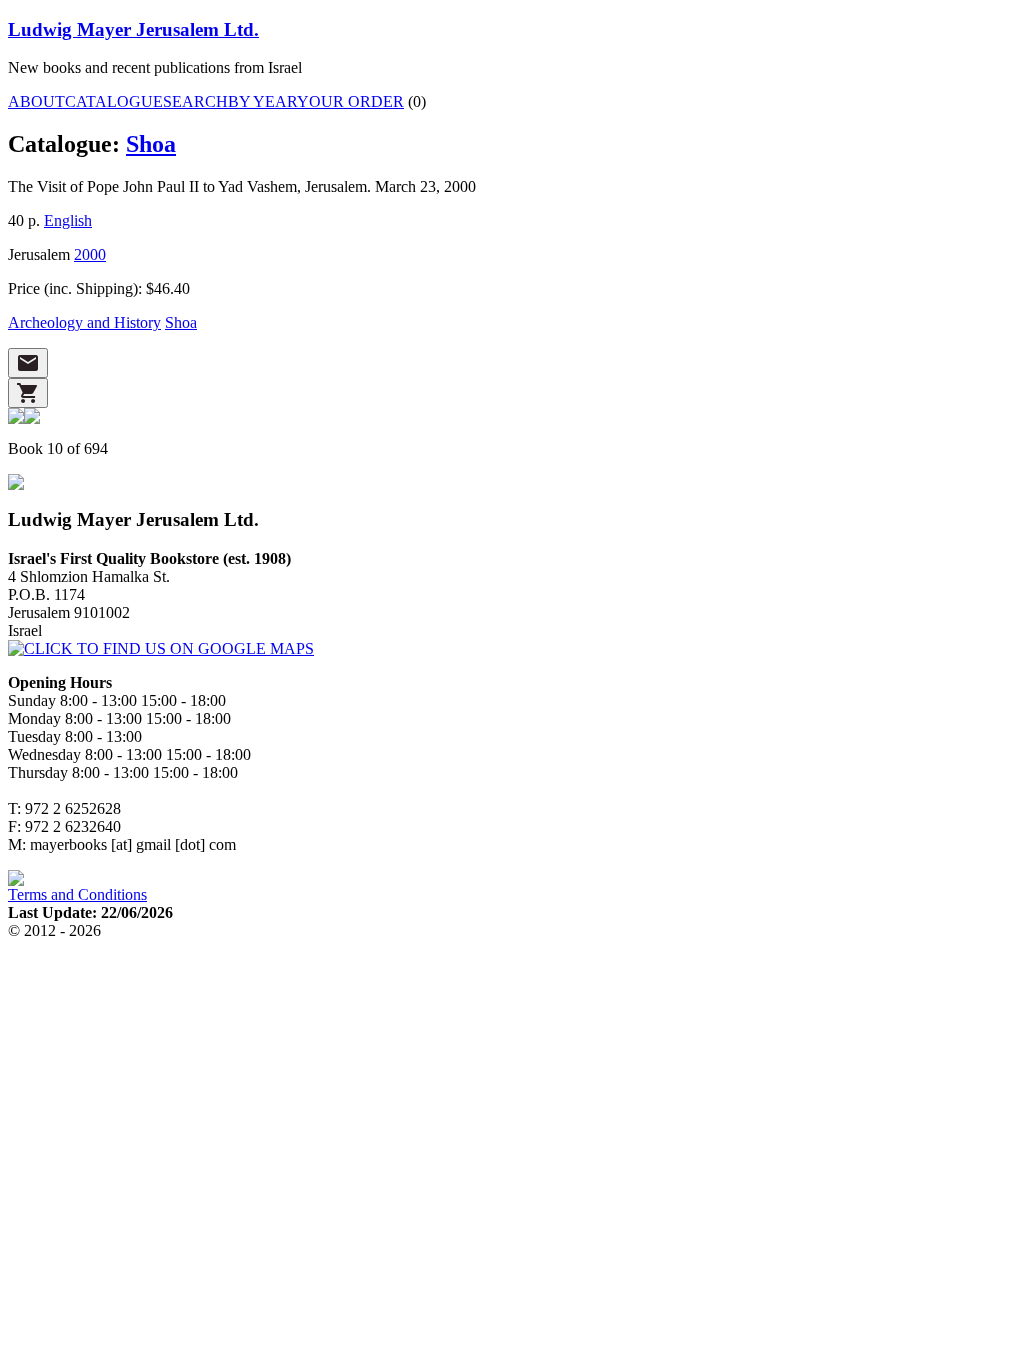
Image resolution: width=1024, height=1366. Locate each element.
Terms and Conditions (77, 894)
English (68, 220)
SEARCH (195, 101)
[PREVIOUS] (16, 418)
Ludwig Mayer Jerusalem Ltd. (133, 29)
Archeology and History (84, 322)
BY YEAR (262, 101)
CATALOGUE (114, 101)
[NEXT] (32, 418)
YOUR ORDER (350, 101)
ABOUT (36, 101)
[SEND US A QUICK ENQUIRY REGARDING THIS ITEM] (28, 363)
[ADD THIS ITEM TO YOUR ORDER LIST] (28, 393)
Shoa (151, 144)
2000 (90, 254)
